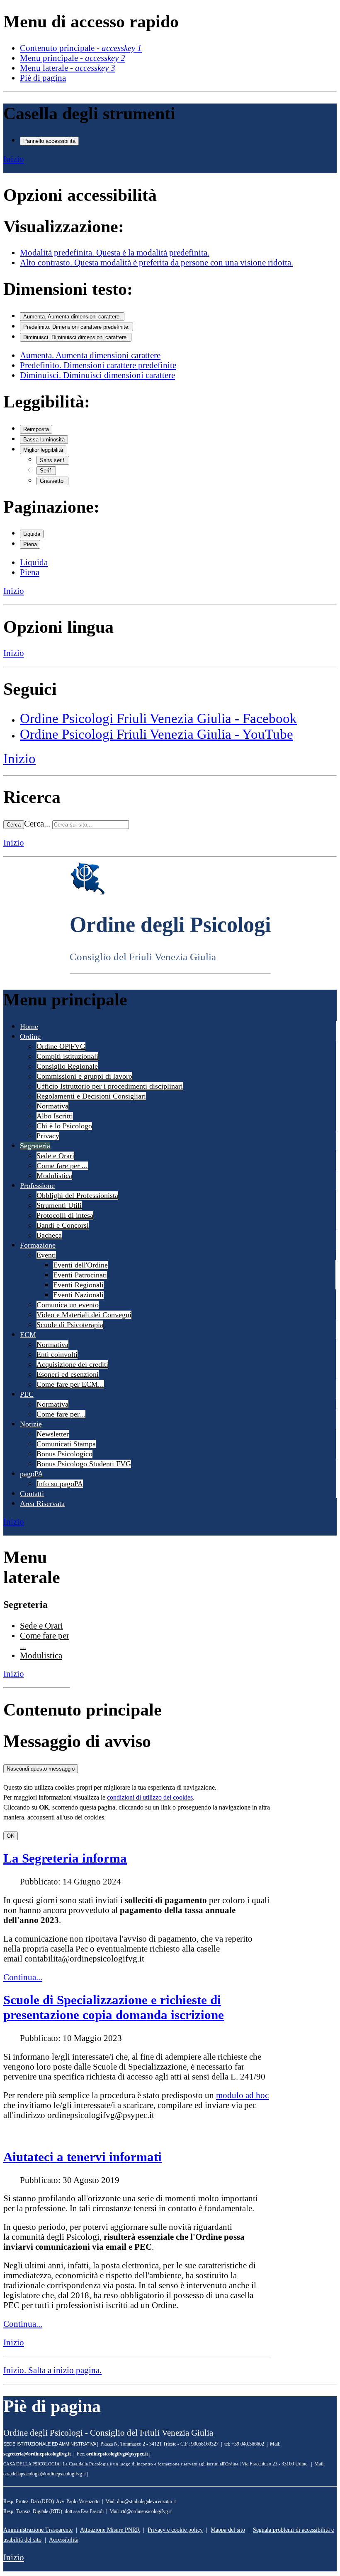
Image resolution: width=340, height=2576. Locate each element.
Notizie (31, 1424)
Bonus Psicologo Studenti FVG (84, 1464)
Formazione (38, 1245)
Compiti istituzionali (67, 1056)
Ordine (30, 1036)
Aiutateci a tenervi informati (83, 2157)
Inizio (14, 159)
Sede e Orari (55, 1156)
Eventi (46, 1255)
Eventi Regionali (78, 1285)
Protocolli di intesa (65, 1215)
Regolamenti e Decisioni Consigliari (91, 1096)
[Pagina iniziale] (87, 893)
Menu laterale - (68, 68)
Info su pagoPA (60, 1484)
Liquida (32, 534)
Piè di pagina (43, 78)
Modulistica (54, 1176)
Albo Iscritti (55, 1116)
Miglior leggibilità (43, 450)
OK (11, 1836)
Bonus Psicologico (64, 1454)
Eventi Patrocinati (80, 1275)
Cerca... (37, 823)
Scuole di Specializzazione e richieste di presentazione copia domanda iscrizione (114, 2007)
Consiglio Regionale (67, 1066)
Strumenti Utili (59, 1205)
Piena (30, 544)
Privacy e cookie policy (175, 2530)
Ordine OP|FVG (61, 1046)
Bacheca (49, 1235)
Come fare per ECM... (70, 1384)
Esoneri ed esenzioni (68, 1374)
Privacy (48, 1136)
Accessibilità (64, 2540)
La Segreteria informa (65, 1858)
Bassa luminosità (44, 440)
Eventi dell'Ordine (80, 1265)
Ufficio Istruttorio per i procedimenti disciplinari (110, 1086)
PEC (27, 1394)
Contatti (32, 1494)
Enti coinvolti (57, 1354)
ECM (28, 1335)
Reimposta (36, 429)
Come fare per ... (62, 1166)
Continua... (23, 1977)
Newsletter (53, 1434)
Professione (37, 1186)
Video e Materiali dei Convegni (84, 1315)
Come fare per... (61, 1414)
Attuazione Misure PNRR (110, 2530)
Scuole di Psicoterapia (70, 1325)
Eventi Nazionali (78, 1295)
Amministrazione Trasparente (38, 2530)
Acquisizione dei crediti (72, 1364)
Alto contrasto (157, 262)
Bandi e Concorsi (63, 1225)
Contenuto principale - (81, 48)
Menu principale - (73, 58)
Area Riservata (42, 1504)
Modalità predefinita (115, 252)
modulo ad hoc (242, 2095)
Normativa (52, 1106)
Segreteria (35, 1146)
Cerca (14, 825)
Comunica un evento (68, 1305)
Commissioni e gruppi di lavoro (84, 1076)
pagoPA (32, 1474)
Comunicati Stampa (66, 1444)
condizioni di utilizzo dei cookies (150, 1797)
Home (29, 1027)
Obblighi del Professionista (77, 1195)
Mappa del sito (228, 2530)
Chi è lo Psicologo (64, 1126)
